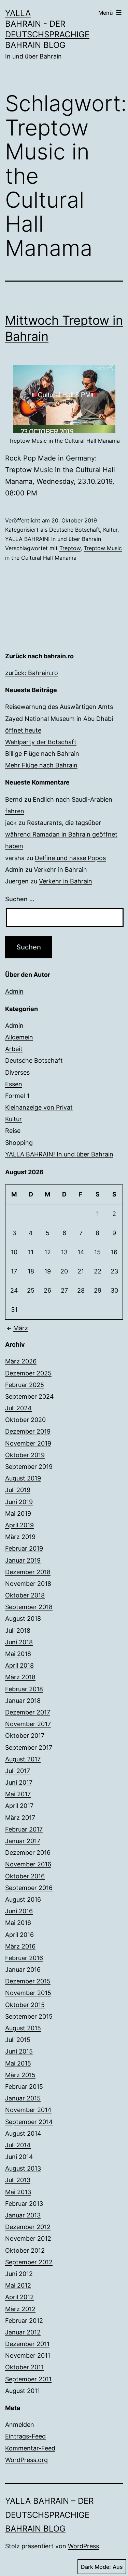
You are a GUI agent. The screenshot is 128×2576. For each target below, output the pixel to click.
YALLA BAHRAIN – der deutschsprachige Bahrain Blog (49, 2515)
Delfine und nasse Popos (70, 858)
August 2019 (23, 1478)
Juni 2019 (19, 1502)
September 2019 (29, 1467)
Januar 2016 (23, 1970)
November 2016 (28, 1864)
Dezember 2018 (28, 1572)
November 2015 (28, 1993)
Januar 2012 (23, 2332)
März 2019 (20, 1537)
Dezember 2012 (28, 2227)
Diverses (17, 1072)
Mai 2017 (18, 1794)
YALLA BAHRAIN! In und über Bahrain (53, 539)
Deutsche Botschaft (75, 530)
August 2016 (23, 1899)
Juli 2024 (18, 1408)
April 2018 (19, 1665)
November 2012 (28, 2238)
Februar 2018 (24, 1689)
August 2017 (23, 1759)
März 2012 (20, 2309)
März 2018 (20, 1677)
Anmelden (20, 2425)
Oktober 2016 (25, 1876)
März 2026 (21, 1361)
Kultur (110, 530)
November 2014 (28, 2110)
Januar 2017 (23, 1841)
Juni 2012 (19, 2274)
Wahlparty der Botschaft (41, 742)
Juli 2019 (18, 1490)
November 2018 (28, 1584)
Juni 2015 (19, 2051)
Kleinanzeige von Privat (39, 1107)
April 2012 (19, 2297)
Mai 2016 (18, 1923)
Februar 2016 (24, 1958)
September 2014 (29, 2122)
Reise (13, 1131)
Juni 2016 (19, 1911)
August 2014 (23, 2133)
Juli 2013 (18, 2180)
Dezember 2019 (28, 1431)
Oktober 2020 (25, 1420)
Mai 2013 (18, 2192)
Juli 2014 (18, 2145)
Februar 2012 (24, 2321)
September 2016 (29, 1888)
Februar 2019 (24, 1548)
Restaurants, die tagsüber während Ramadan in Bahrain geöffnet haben (61, 834)
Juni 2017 (19, 1782)
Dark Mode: (96, 2567)
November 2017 (28, 1724)
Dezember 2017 (28, 1712)
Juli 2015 (18, 2040)
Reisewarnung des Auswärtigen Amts (59, 707)
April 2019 (19, 1525)
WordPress (83, 2546)
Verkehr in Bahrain (60, 870)
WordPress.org (26, 2460)
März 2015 (20, 2075)
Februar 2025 (25, 1385)
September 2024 (30, 1396)
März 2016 (20, 1946)
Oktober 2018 (25, 1595)
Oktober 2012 (25, 2250)
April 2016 (19, 1935)
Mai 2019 (18, 1513)
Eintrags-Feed (25, 2436)
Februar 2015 (24, 2087)
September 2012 (29, 2262)
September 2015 (29, 2016)
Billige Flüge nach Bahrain (42, 754)
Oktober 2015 (25, 2005)
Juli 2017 (18, 1771)
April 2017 (19, 1806)
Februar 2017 (24, 1829)
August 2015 (23, 2028)
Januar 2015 (23, 2098)
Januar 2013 (23, 2215)
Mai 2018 (18, 1654)
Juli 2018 (18, 1630)
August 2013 (23, 2168)
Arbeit (14, 1049)
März (21, 1328)
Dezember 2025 (28, 1373)
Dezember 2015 (28, 1981)
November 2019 (28, 1443)
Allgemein (19, 1037)
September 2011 (28, 2379)
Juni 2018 (19, 1642)
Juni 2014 (19, 2157)
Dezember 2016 (28, 1853)
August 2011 (23, 2391)
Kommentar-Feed (30, 2448)
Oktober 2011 (24, 2367)
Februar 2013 (24, 2204)
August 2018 (23, 1619)
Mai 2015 (18, 2063)
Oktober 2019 (25, 1455)
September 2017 (29, 1747)
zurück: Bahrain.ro (32, 673)
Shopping (19, 1143)
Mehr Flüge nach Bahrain (41, 765)
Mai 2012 (18, 2285)
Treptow (70, 548)
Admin (14, 991)
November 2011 (28, 2355)
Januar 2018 (23, 1701)
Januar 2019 (23, 1560)
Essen (14, 1084)
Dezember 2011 (27, 2344)
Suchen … (20, 899)
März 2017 (20, 1818)
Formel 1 (17, 1096)
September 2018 (29, 1607)
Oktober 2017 (25, 1736)
